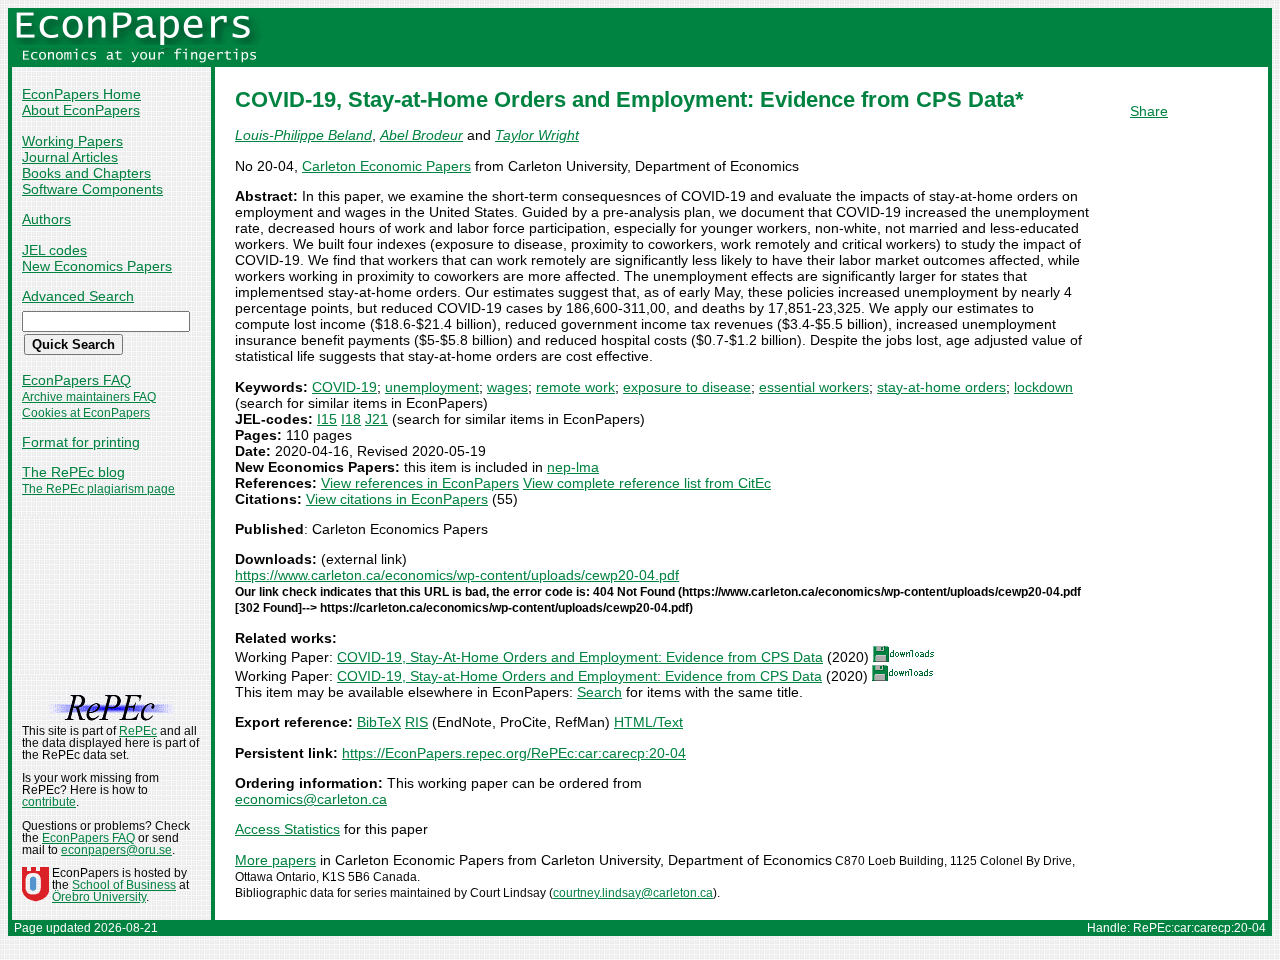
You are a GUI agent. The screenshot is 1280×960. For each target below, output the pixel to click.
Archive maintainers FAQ (89, 397)
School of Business (124, 885)
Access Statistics (287, 829)
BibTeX (379, 722)
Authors (46, 219)
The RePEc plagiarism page (98, 489)
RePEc (138, 731)
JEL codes (54, 250)
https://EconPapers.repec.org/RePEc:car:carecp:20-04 (514, 753)
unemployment (432, 387)
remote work (575, 387)
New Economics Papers (97, 266)
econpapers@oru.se (116, 850)
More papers (275, 860)
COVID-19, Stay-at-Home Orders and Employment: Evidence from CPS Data (579, 676)
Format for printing (81, 442)
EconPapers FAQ (76, 380)
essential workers (814, 387)
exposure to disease (687, 387)
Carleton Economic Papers (386, 166)
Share (1149, 111)
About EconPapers (81, 110)
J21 (376, 419)
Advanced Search (78, 296)
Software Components (92, 189)
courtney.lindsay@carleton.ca (633, 893)
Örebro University (99, 897)
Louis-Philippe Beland (303, 135)
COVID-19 (344, 387)
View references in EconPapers (420, 483)
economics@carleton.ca (311, 799)
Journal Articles (70, 157)
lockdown (1043, 387)
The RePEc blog (73, 472)
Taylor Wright (537, 135)
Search (599, 692)
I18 (351, 419)
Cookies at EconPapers (86, 413)
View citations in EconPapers (397, 499)
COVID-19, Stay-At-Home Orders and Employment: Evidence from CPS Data (580, 657)
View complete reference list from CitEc (647, 483)
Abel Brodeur (421, 135)
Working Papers (72, 141)
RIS (416, 722)
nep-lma (573, 467)
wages (507, 387)
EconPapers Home (81, 94)
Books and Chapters (86, 173)
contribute (49, 802)
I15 (327, 419)
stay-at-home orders (941, 387)
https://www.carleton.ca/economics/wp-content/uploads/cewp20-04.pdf (457, 575)
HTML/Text (648, 722)
